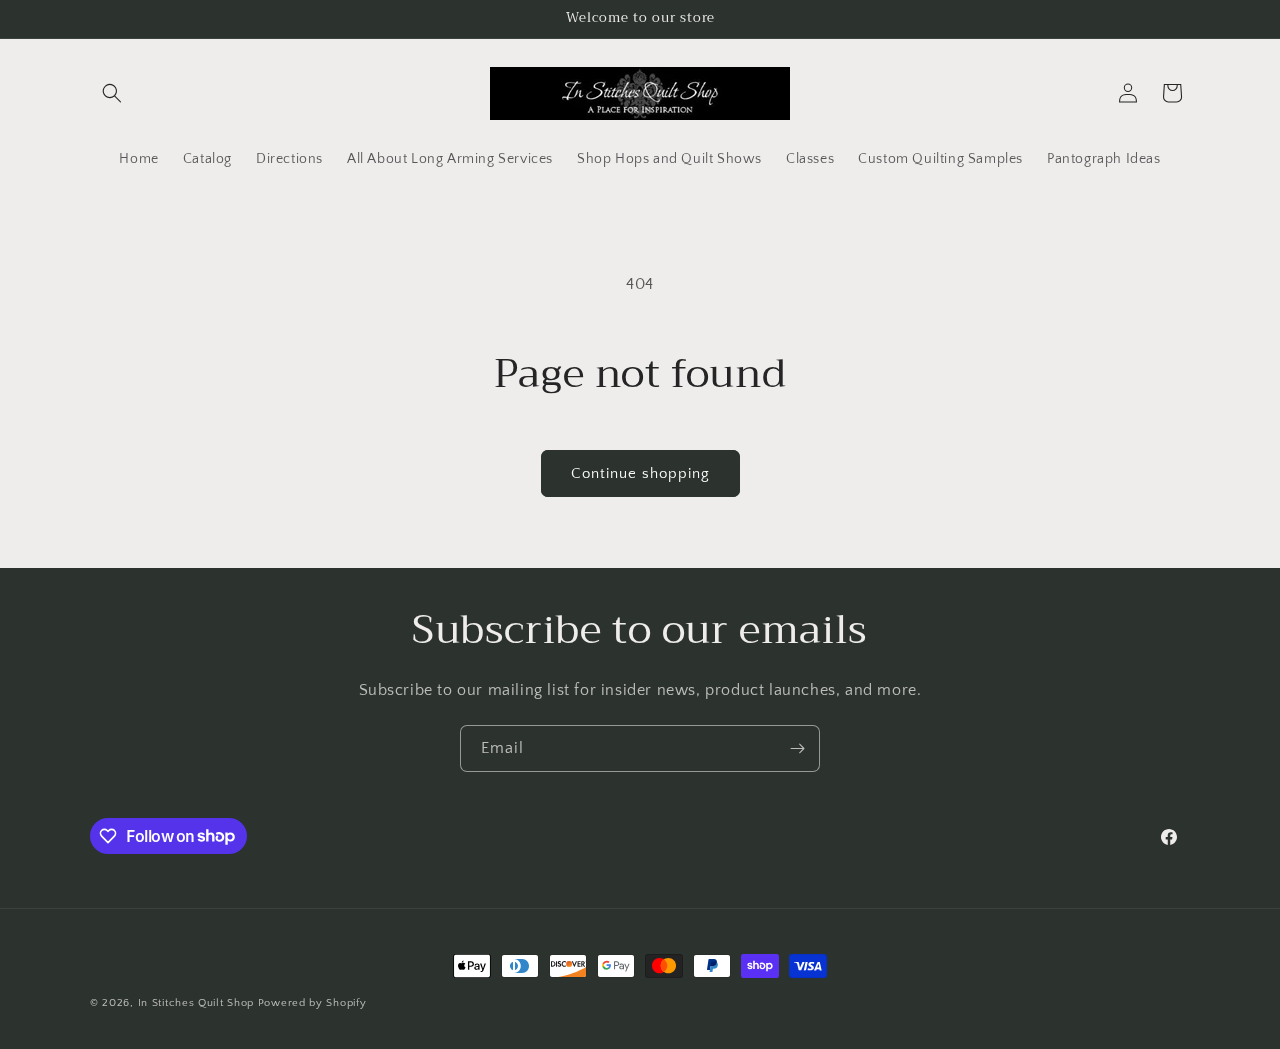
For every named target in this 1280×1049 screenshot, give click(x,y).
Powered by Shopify (312, 1003)
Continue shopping (640, 473)
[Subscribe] (797, 748)
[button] (112, 93)
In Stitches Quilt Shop (196, 1003)
